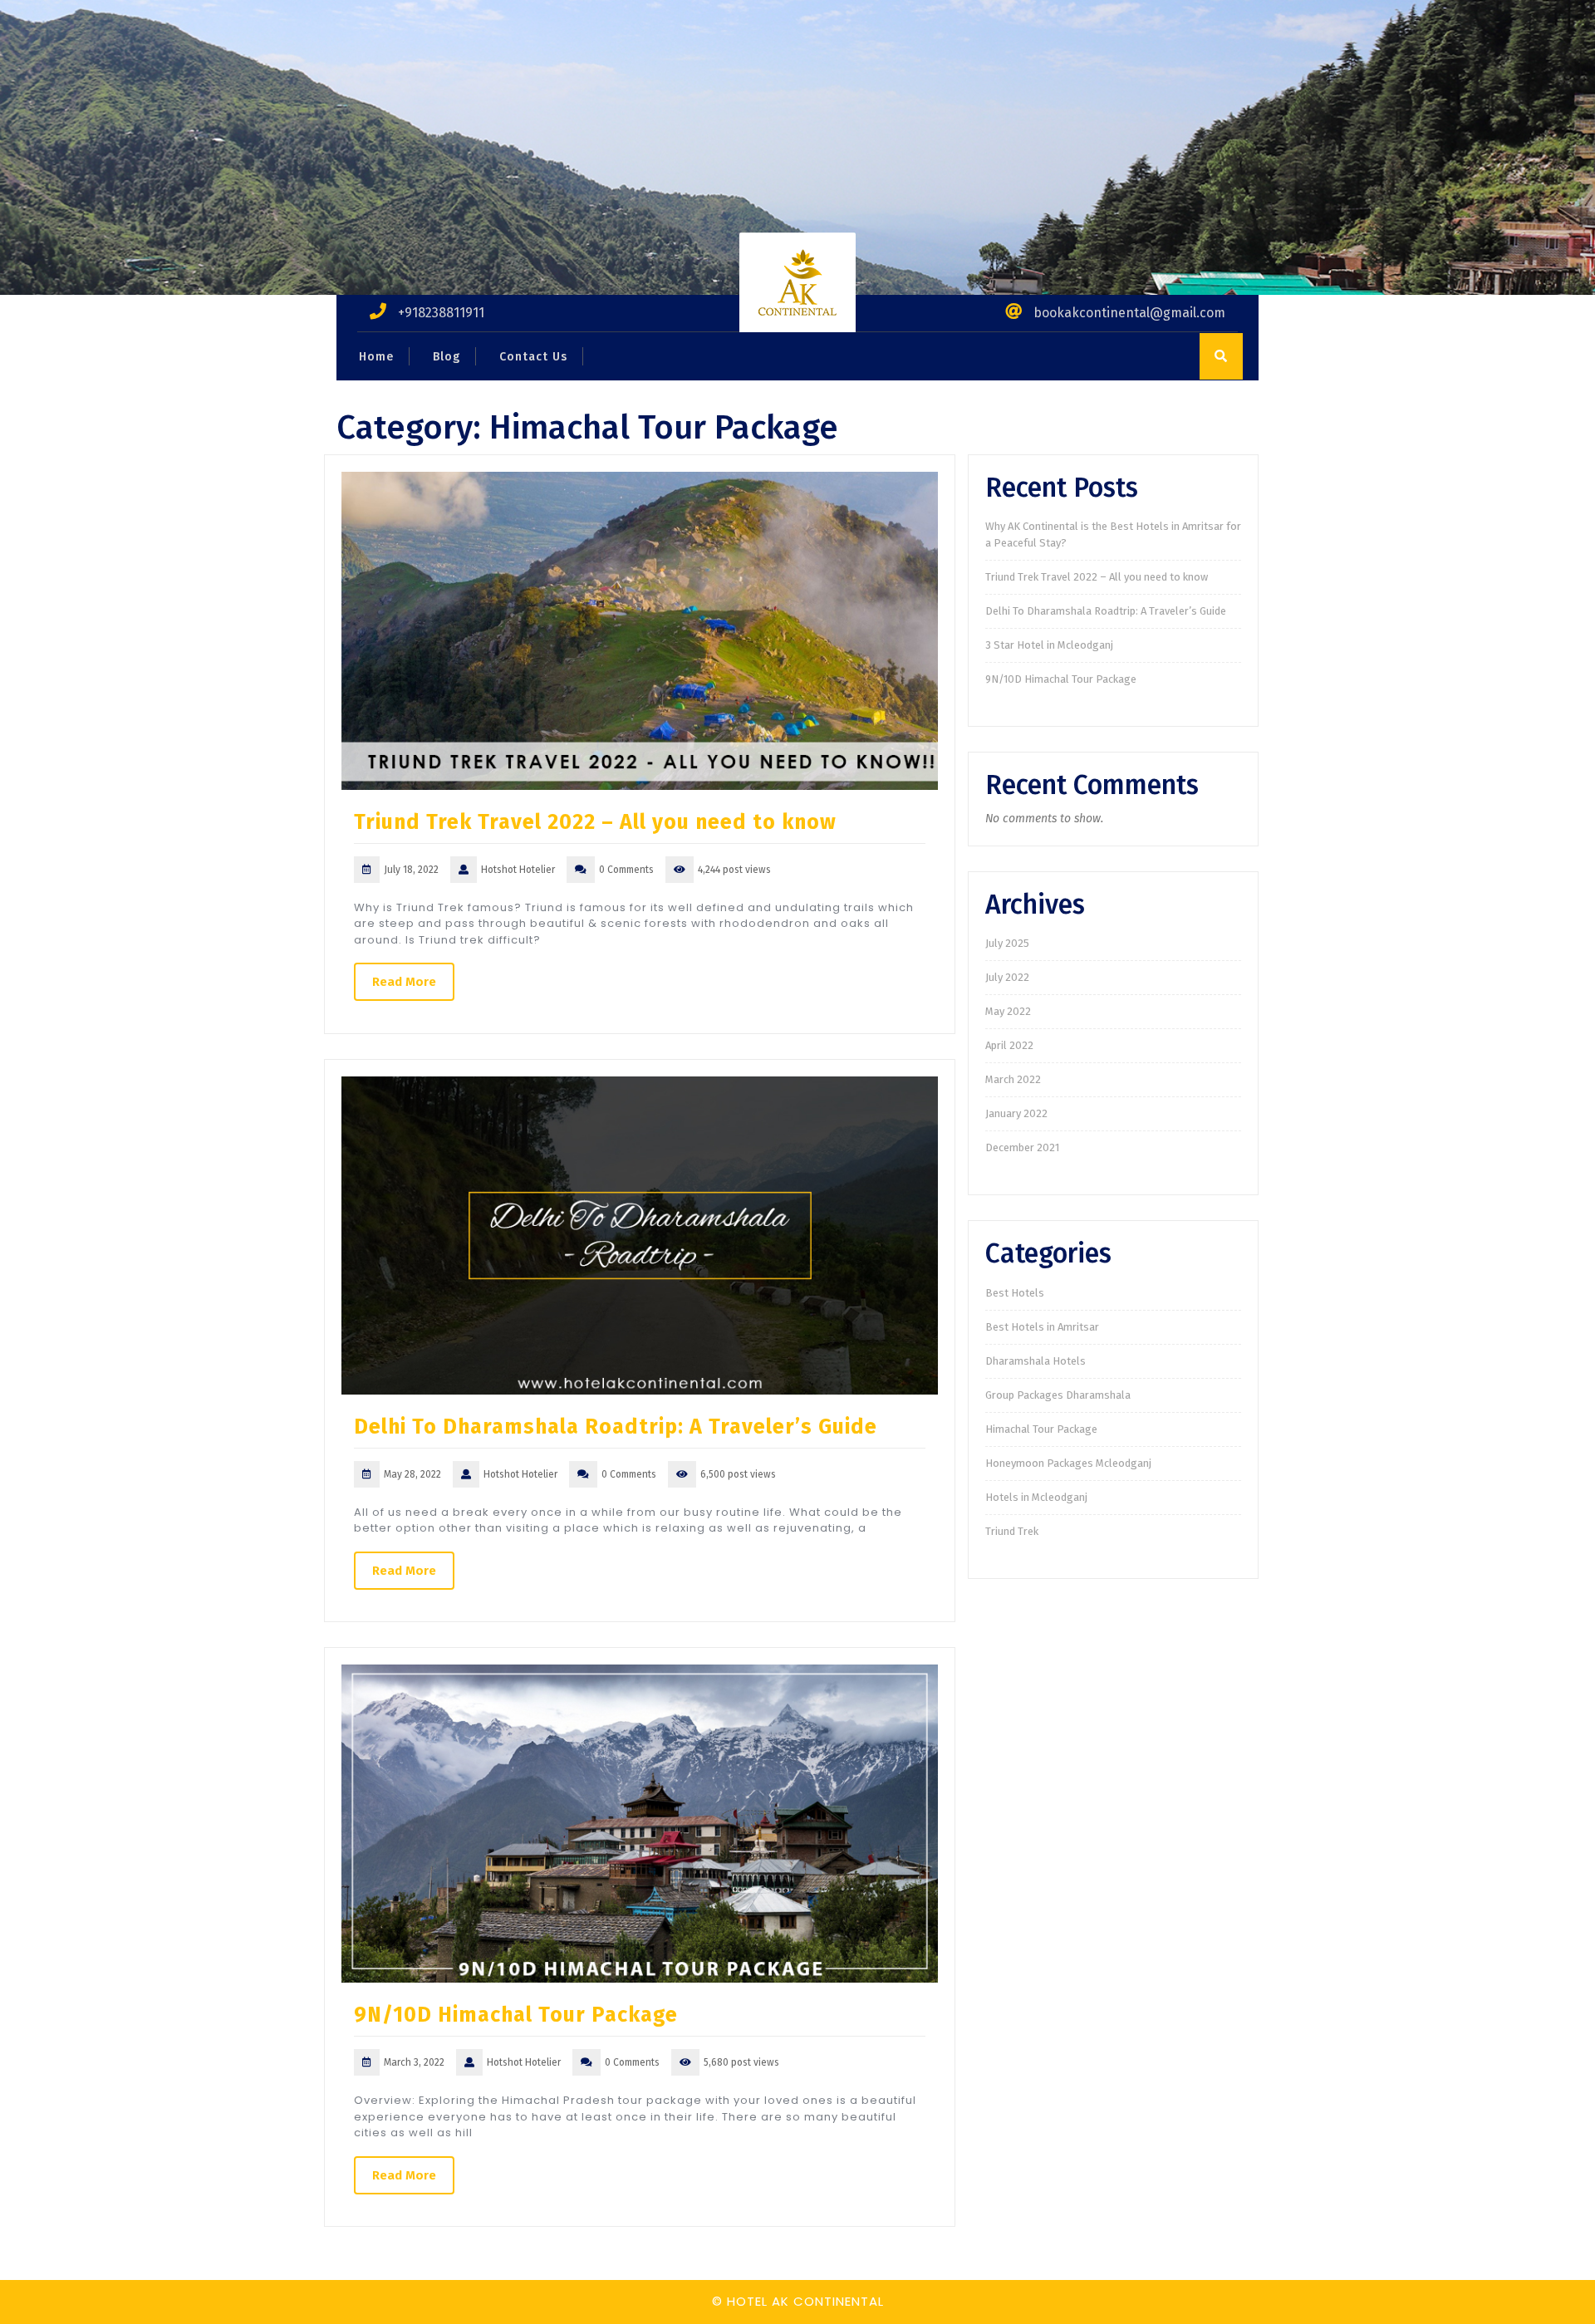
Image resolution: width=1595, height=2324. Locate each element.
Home (376, 357)
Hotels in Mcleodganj (1036, 1497)
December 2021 (1022, 1147)
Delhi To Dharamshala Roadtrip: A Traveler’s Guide (616, 1427)
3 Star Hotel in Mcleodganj (1049, 645)
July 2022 (1007, 977)
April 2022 (1009, 1045)
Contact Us (533, 357)
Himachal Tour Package (1041, 1429)
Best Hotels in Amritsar (1042, 1327)
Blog (447, 357)
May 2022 (1008, 1011)
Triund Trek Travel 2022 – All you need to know (595, 822)
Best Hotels (1015, 1293)
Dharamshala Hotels (1036, 1361)
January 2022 (1016, 1113)
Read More (404, 982)
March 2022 (1013, 1079)
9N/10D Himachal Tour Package (516, 2015)
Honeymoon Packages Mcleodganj (1068, 1463)
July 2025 (1007, 943)
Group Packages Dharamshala (1058, 1395)
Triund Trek (1012, 1531)
